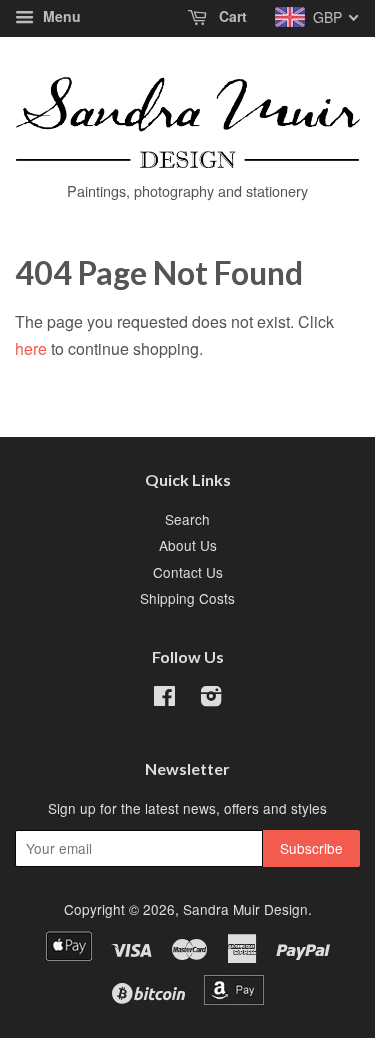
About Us (188, 545)
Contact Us (188, 572)
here (31, 348)
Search (187, 519)
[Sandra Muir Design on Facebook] (164, 699)
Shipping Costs (187, 598)
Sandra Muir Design (245, 909)
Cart (231, 16)
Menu (60, 16)
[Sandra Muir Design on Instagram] (211, 699)
